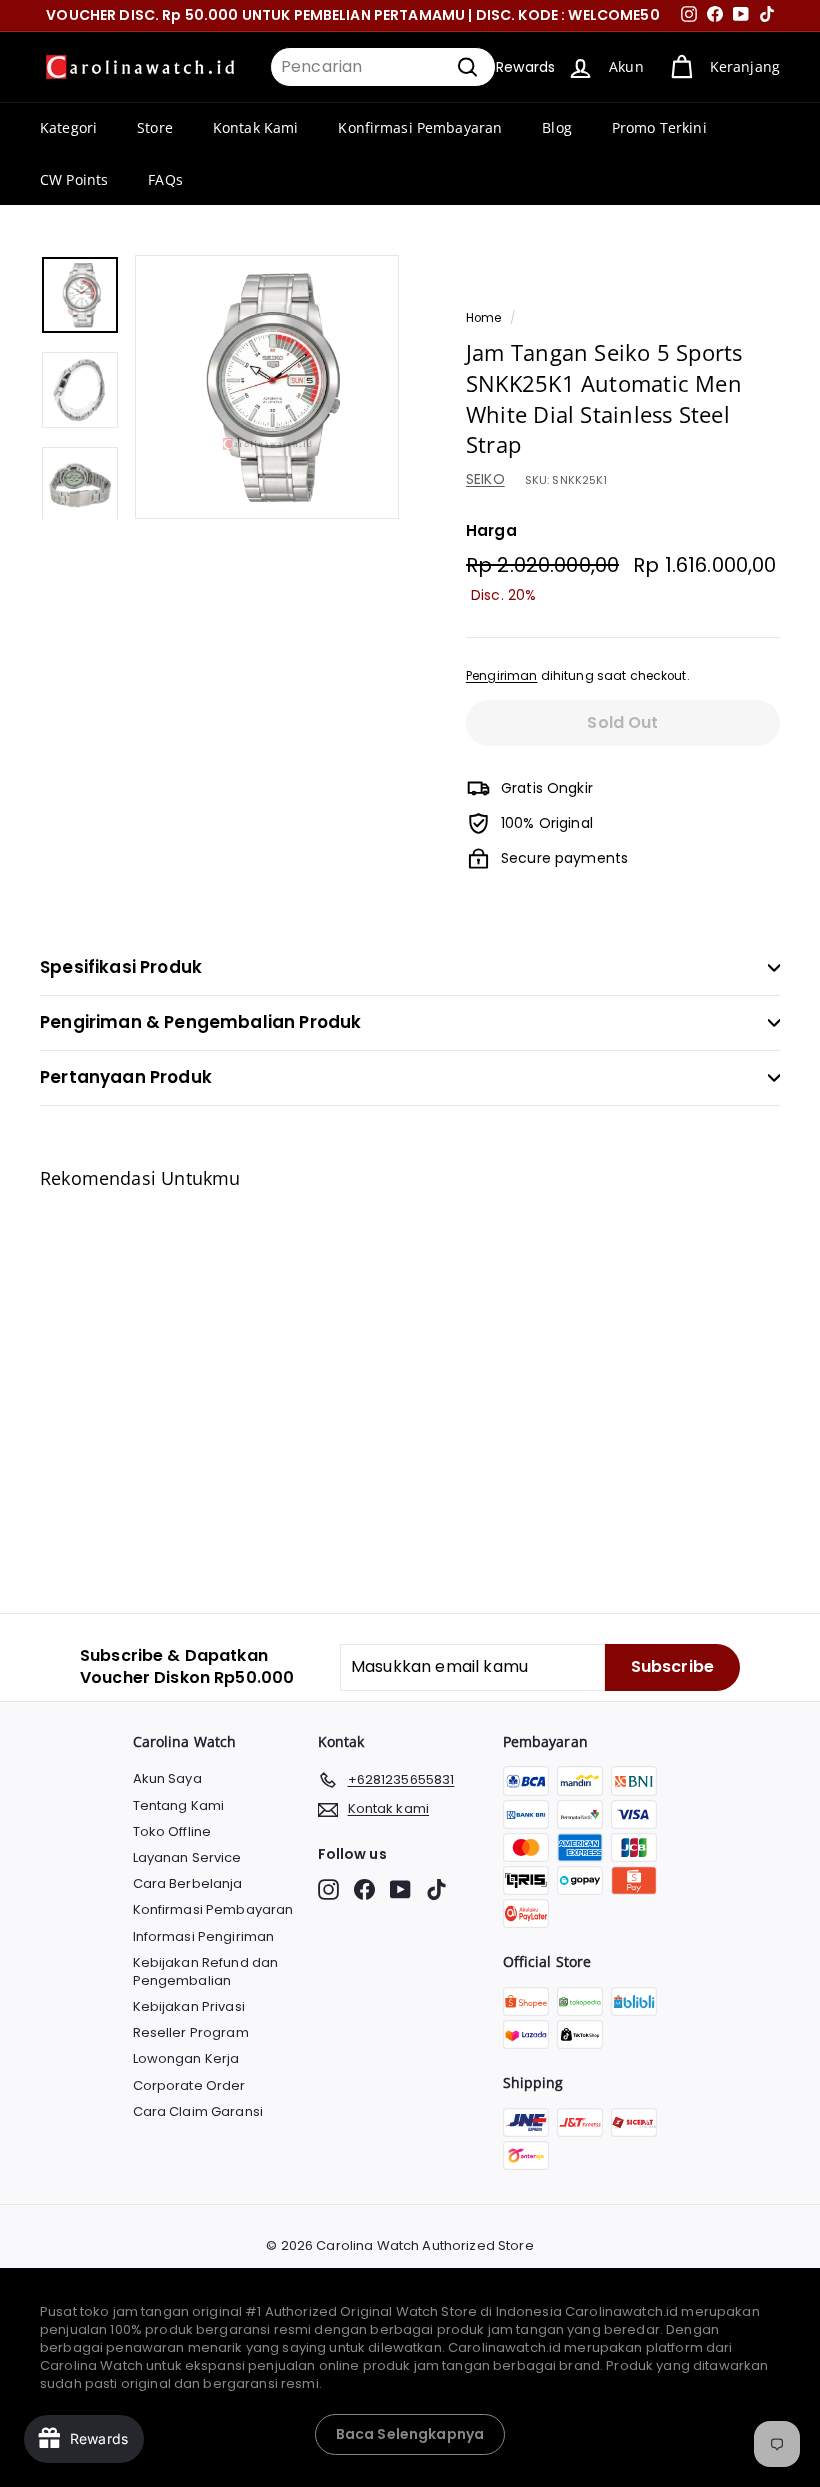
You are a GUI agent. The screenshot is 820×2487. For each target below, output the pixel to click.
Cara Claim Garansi (198, 2111)
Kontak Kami (256, 127)
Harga (491, 530)
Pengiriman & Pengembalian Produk (200, 1022)
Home (484, 318)
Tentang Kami (179, 1805)
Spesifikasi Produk (121, 967)
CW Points (74, 179)
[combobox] (383, 67)
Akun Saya (167, 1778)
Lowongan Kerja (186, 2058)
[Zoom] (267, 387)
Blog (557, 127)
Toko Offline (172, 1831)
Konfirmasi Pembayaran (420, 127)
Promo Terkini (659, 127)
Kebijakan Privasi (189, 2006)
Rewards (525, 67)
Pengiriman (501, 676)
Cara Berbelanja (188, 1883)
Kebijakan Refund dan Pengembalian (206, 1971)
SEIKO (485, 479)
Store (155, 127)
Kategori (68, 127)
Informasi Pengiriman (204, 1936)
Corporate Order (189, 2085)
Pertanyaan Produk (126, 1077)
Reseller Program (191, 2032)
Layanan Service (187, 1857)
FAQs (165, 179)
